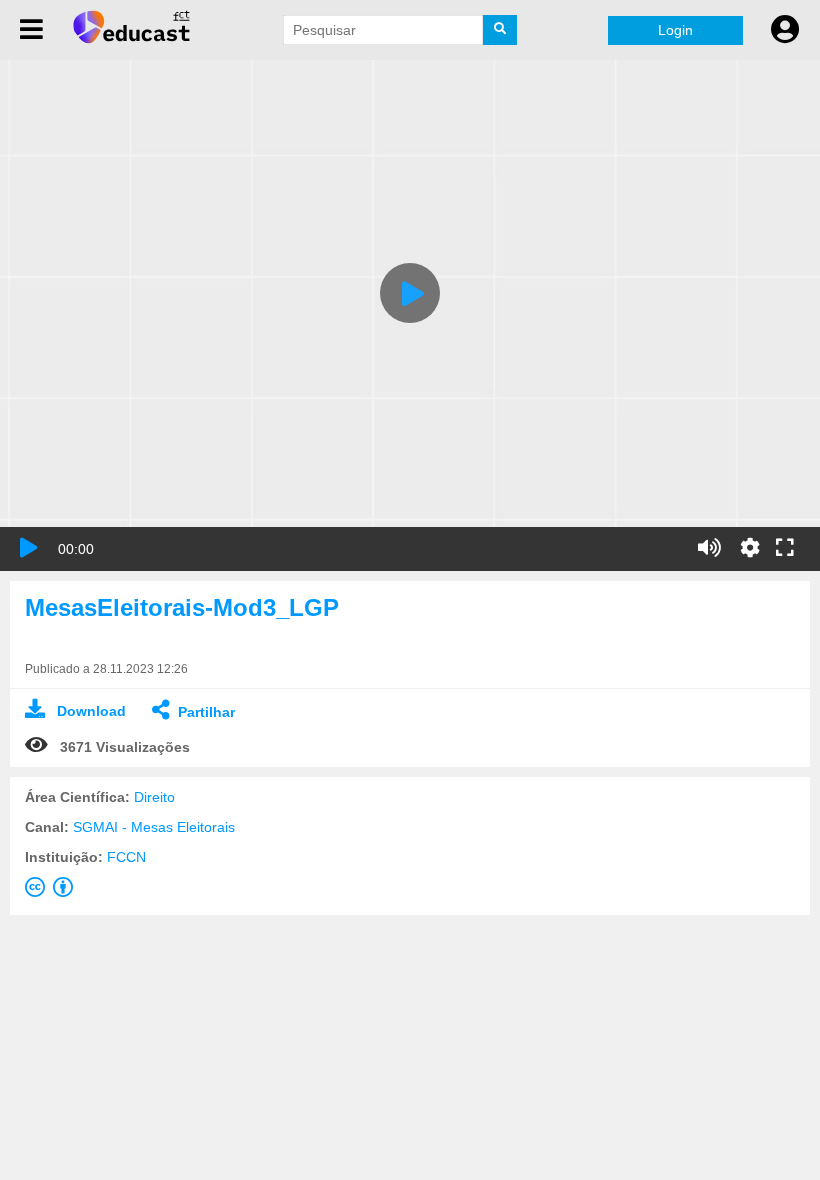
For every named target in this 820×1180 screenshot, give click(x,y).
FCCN (126, 857)
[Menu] (31, 30)
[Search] (500, 30)
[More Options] (750, 548)
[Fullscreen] (785, 549)
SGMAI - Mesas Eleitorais (154, 827)
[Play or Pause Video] (29, 548)
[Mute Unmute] (709, 548)
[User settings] (785, 30)
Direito (154, 797)
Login (675, 30)
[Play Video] (410, 293)
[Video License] (53, 891)
